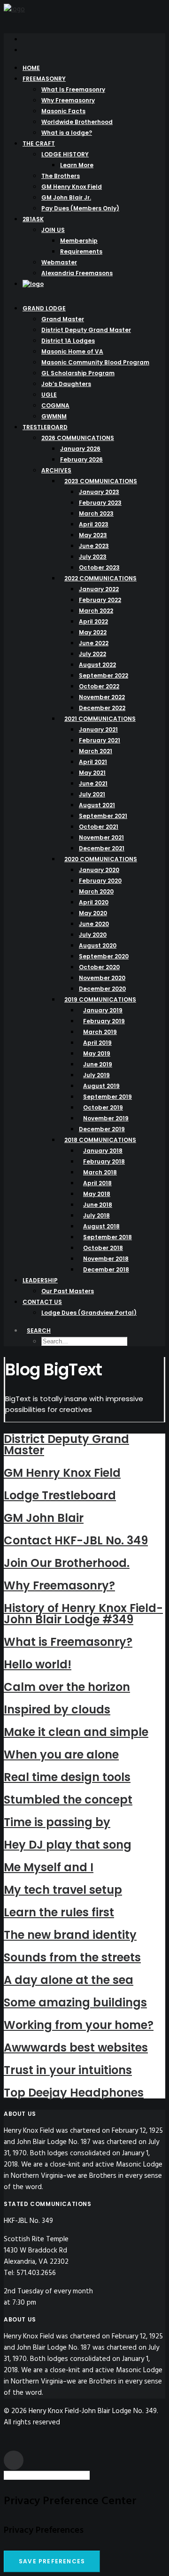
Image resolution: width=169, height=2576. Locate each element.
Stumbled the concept (68, 1800)
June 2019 (98, 1064)
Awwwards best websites (76, 2048)
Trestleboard (45, 427)
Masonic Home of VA (72, 351)
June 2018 (98, 1205)
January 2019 (103, 1010)
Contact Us (42, 1302)
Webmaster (59, 262)
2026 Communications (78, 438)
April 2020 (94, 902)
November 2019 (106, 1118)
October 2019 (103, 1107)
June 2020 (94, 924)
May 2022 (93, 632)
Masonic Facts (63, 111)
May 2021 (92, 773)
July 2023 (93, 557)
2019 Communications (100, 999)
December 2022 (102, 708)
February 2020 (100, 881)
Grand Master (63, 319)
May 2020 (93, 913)
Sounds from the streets (72, 1957)
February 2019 (104, 1021)
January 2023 (99, 492)
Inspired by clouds (57, 1709)
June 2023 (94, 546)
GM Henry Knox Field (72, 187)
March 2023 (96, 513)
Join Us (53, 230)
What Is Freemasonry (73, 89)
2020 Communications (101, 859)
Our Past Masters (68, 1291)
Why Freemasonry (68, 100)
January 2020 (99, 870)
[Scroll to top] (14, 2460)
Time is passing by (57, 1822)
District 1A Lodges (68, 341)
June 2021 (93, 783)
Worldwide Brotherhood (77, 122)
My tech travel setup (63, 1890)
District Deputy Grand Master (86, 330)
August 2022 (97, 665)
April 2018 (97, 1183)
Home (31, 68)
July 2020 (93, 935)
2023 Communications (101, 481)
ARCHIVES (56, 470)
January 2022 (99, 589)
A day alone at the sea (69, 1980)
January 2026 (80, 449)
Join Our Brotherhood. (67, 1563)
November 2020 (102, 978)
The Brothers (61, 176)
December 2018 (106, 1269)
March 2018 (100, 1172)
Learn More (77, 165)
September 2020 (104, 956)
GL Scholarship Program (78, 373)
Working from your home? (79, 2025)
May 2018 (97, 1194)
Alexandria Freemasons (77, 273)
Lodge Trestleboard (60, 1495)
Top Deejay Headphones (74, 2093)
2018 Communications (100, 1140)
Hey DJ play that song (68, 1845)
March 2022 (96, 611)
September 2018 (108, 1237)
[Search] (50, 2476)
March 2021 (96, 751)
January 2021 (98, 729)
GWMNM (54, 416)
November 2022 (102, 697)
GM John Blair (44, 1518)
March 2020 (96, 891)
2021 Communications (100, 719)
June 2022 (94, 643)
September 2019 (108, 1097)
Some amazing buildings (75, 2002)
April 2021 (93, 762)
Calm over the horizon (67, 1687)
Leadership (40, 1280)
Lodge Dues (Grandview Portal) (89, 1313)
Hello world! (38, 1664)
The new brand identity (70, 1935)
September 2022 (104, 675)
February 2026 (81, 459)
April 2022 (93, 621)
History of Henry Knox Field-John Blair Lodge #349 (83, 1614)
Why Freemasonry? (59, 1585)
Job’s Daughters (66, 384)
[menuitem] (94, 39)
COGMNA (55, 405)
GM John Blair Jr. (66, 197)
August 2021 (97, 805)
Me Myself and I (49, 1867)
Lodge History (65, 154)
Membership (79, 241)
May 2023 (93, 535)
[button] (25, 39)
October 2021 (99, 827)
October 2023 (99, 567)
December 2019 (102, 1129)
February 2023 (100, 503)
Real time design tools (67, 1777)
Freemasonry (44, 79)
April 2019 (97, 1043)
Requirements (81, 251)
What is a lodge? (67, 133)
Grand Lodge (44, 308)
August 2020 (98, 945)
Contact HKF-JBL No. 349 (76, 1540)
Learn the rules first (59, 1912)
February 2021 (100, 740)
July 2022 (92, 654)
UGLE (49, 395)
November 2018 (106, 1259)
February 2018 (104, 1161)
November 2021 (101, 837)
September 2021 (103, 816)
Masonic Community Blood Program (95, 362)
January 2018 (103, 1151)
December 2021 (102, 848)
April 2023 (94, 524)
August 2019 (101, 1086)
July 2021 (92, 794)
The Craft (39, 143)
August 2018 (101, 1226)
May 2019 (97, 1053)
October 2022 (99, 686)
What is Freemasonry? (68, 1642)
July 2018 (96, 1215)
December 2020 (102, 989)
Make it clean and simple (76, 1732)
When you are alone (61, 1755)
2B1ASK (33, 219)
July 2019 (96, 1075)
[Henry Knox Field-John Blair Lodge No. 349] (84, 15)
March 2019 (100, 1032)
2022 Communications (100, 578)
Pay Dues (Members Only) (80, 208)
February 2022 (100, 600)
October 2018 (103, 1248)
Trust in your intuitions (68, 2070)
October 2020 (99, 967)
